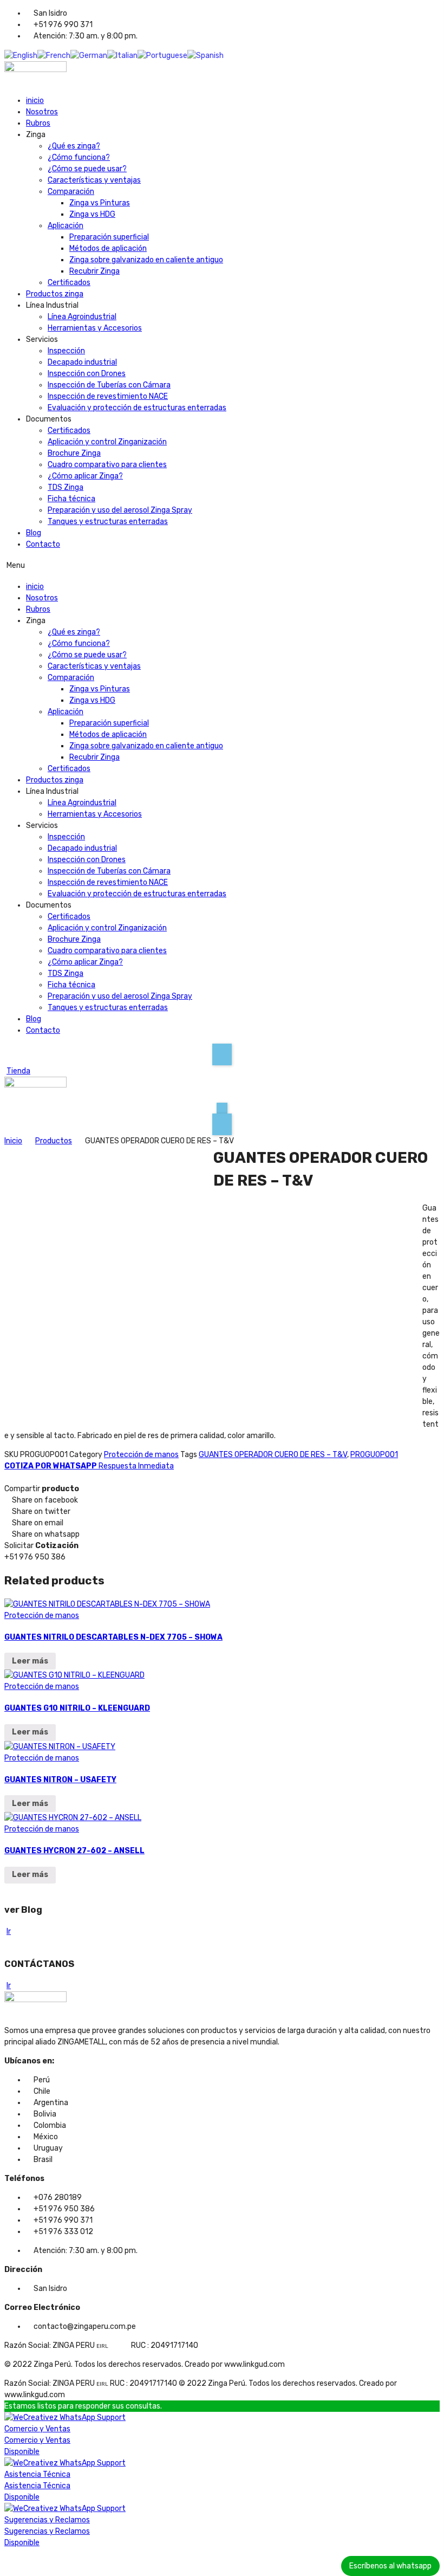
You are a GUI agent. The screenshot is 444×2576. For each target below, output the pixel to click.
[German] (89, 55)
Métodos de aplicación (108, 248)
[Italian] (122, 55)
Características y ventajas (94, 180)
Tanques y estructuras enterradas (108, 522)
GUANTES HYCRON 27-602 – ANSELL (74, 1851)
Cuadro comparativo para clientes (107, 465)
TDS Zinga (66, 487)
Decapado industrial (82, 362)
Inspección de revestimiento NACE (108, 396)
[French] (54, 55)
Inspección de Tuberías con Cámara (109, 385)
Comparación (71, 192)
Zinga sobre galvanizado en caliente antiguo (146, 260)
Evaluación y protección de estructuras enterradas (137, 408)
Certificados (69, 283)
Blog (34, 533)
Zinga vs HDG (92, 214)
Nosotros (42, 112)
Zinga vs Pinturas (100, 203)
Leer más (30, 1661)
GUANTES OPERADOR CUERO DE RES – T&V (273, 1455)
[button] (222, 565)
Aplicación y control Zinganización (107, 442)
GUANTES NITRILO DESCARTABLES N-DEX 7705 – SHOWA (113, 1637)
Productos (54, 1141)
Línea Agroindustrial (82, 317)
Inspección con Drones (87, 374)
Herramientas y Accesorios (95, 328)
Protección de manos (141, 1455)
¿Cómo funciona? (79, 157)
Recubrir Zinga (94, 271)
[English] (21, 55)
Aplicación (66, 226)
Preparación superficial (109, 237)
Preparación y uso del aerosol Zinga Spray (120, 510)
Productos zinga (55, 294)
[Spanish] (205, 55)
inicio (35, 101)
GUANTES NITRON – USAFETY (60, 1780)
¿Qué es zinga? (74, 146)
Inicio (13, 1141)
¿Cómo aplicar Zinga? (85, 476)
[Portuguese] (162, 55)
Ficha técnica (71, 499)
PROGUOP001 (374, 1455)
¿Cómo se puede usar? (87, 169)
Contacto (43, 544)
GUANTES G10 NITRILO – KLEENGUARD (77, 1708)
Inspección (66, 351)
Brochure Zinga (74, 453)
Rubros (38, 123)
